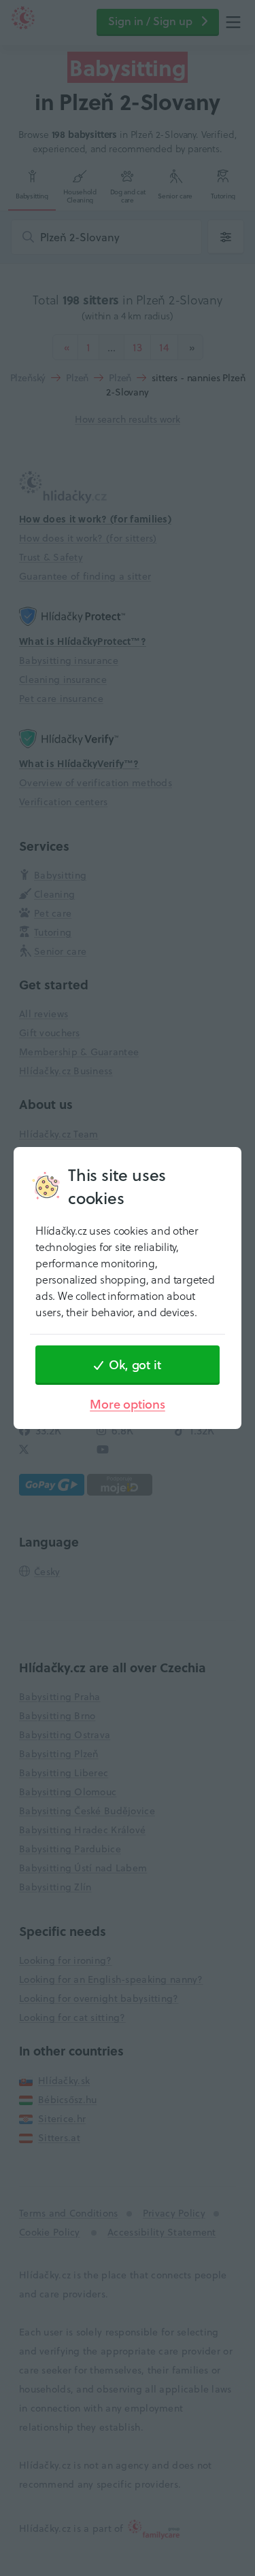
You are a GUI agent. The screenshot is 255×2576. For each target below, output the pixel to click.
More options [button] (128, 1404)
